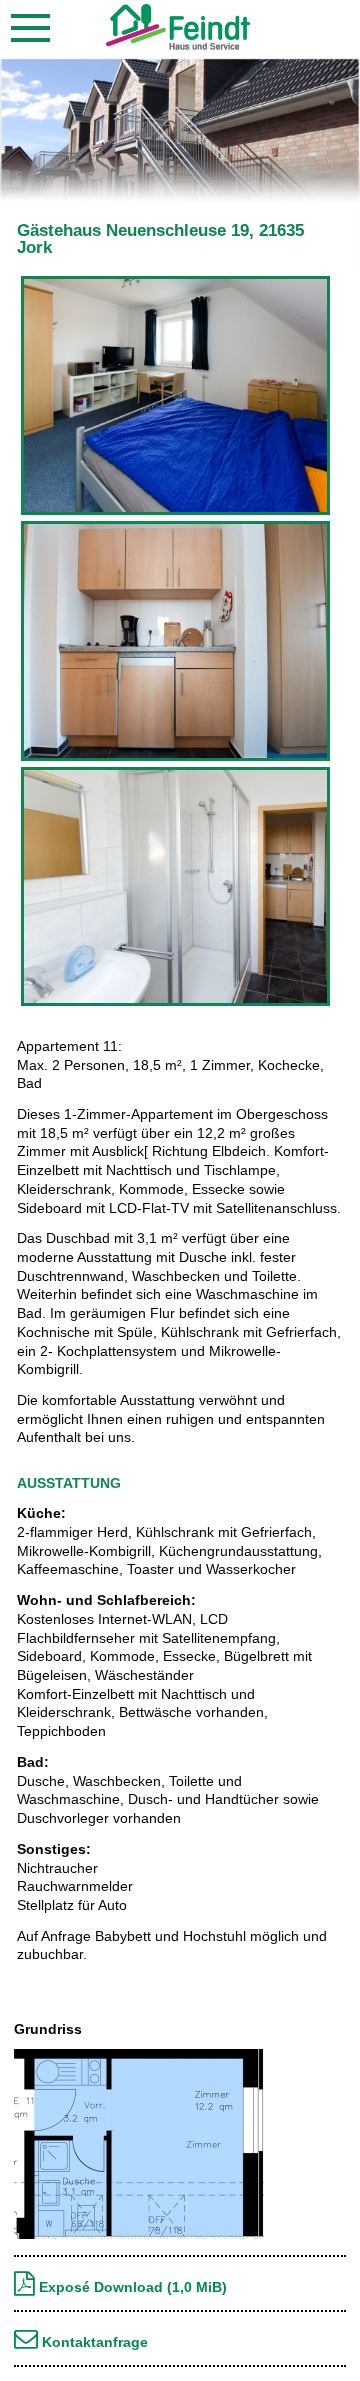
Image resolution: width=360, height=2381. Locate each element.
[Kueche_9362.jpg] (175, 758)
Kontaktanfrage (93, 2342)
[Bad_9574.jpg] (175, 1003)
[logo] (178, 45)
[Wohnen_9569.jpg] (175, 512)
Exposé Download (131, 2287)
